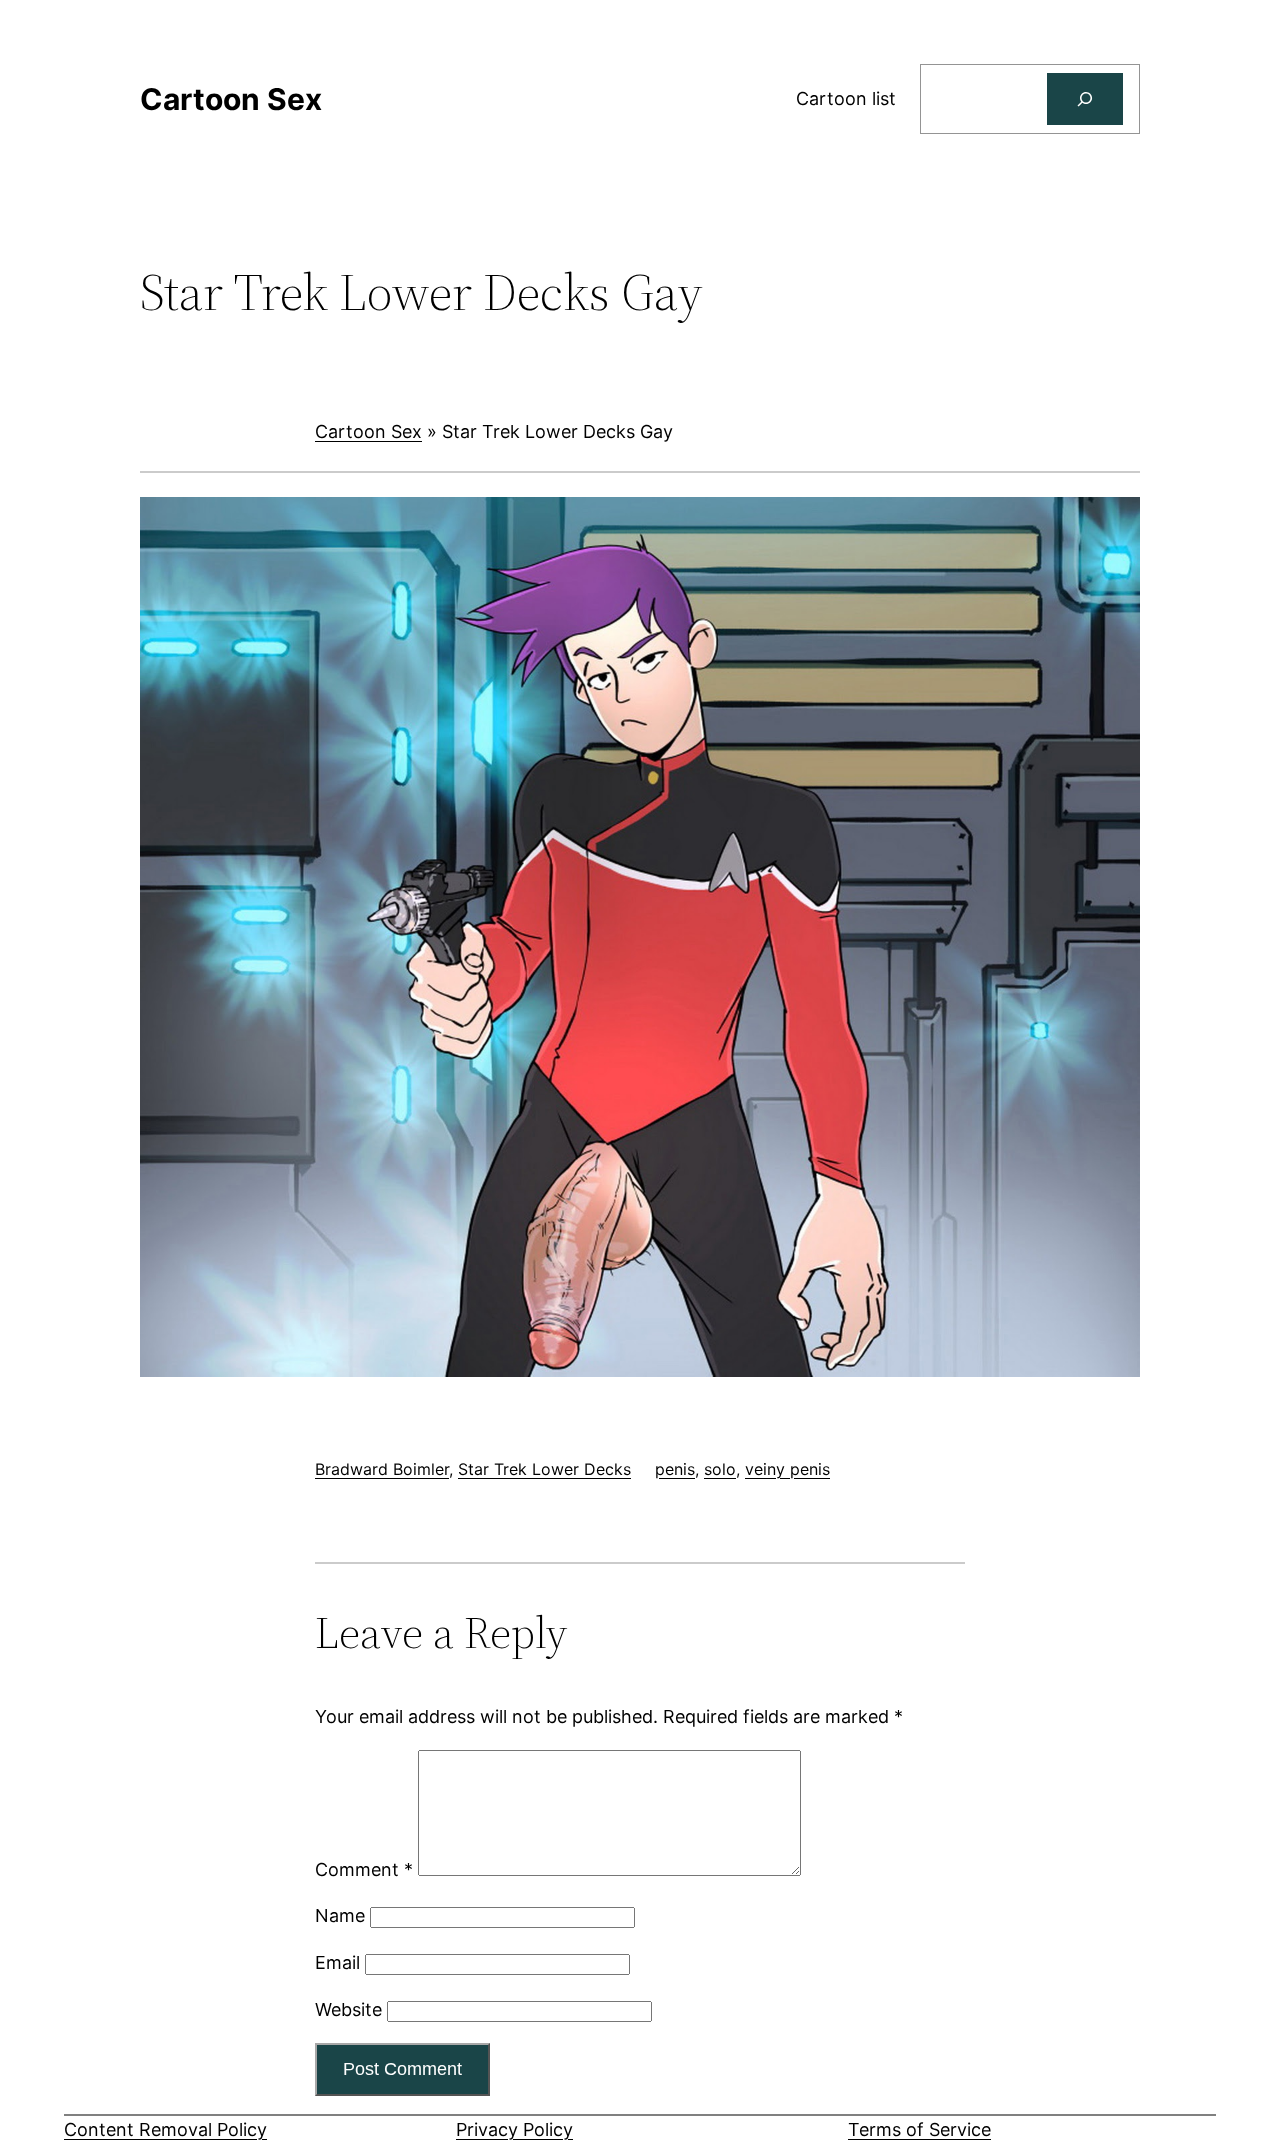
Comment (364, 1869)
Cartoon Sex (368, 431)
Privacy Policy (514, 2129)
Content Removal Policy (165, 2129)
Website (348, 2009)
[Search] (1085, 99)
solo (720, 1469)
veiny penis (787, 1469)
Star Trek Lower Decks (544, 1469)
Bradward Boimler (382, 1469)
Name (340, 1915)
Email (337, 1962)
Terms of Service (919, 2129)
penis (675, 1469)
